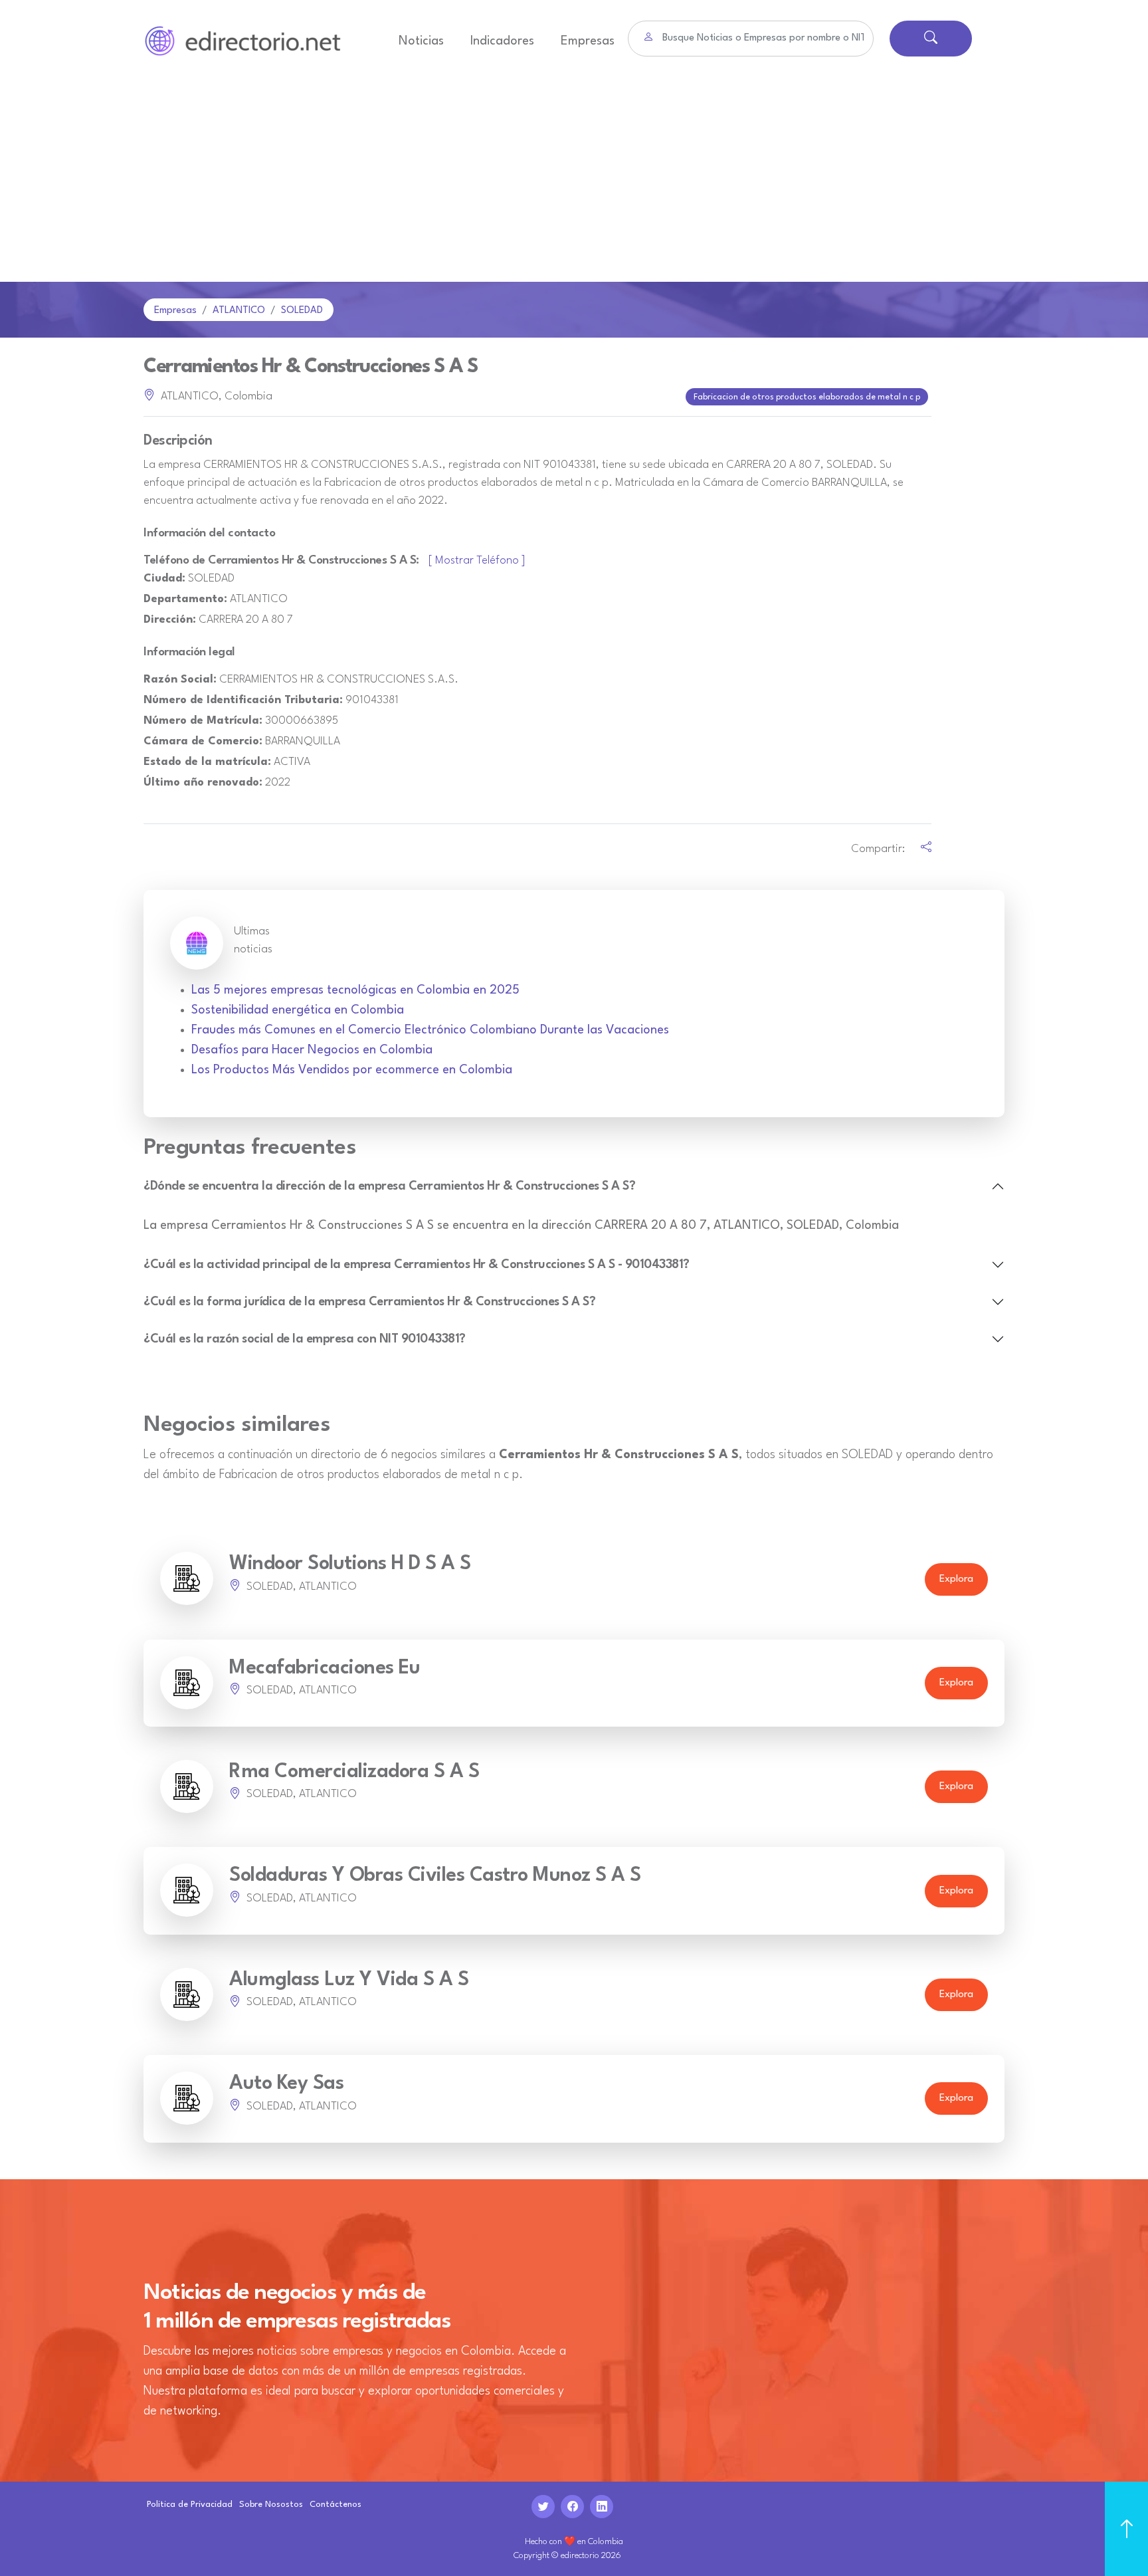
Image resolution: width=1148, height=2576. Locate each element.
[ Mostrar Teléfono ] (477, 561)
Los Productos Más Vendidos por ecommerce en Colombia (352, 1070)
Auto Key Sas (286, 2084)
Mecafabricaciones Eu (325, 1668)
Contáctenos (335, 2505)
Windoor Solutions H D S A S (350, 1564)
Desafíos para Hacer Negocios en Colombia (312, 1050)
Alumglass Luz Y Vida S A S (349, 1980)
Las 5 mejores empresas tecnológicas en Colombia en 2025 (355, 990)
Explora (956, 1579)
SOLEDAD (302, 311)
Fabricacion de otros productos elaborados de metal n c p (807, 397)
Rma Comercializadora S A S (354, 1772)
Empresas (588, 41)
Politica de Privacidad (190, 2505)
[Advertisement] (574, 182)
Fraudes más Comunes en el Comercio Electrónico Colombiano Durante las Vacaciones (430, 1030)
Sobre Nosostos (271, 2505)
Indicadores (502, 41)
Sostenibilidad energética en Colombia (298, 1010)
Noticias (421, 41)
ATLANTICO (239, 311)
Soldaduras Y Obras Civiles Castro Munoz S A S (435, 1876)
